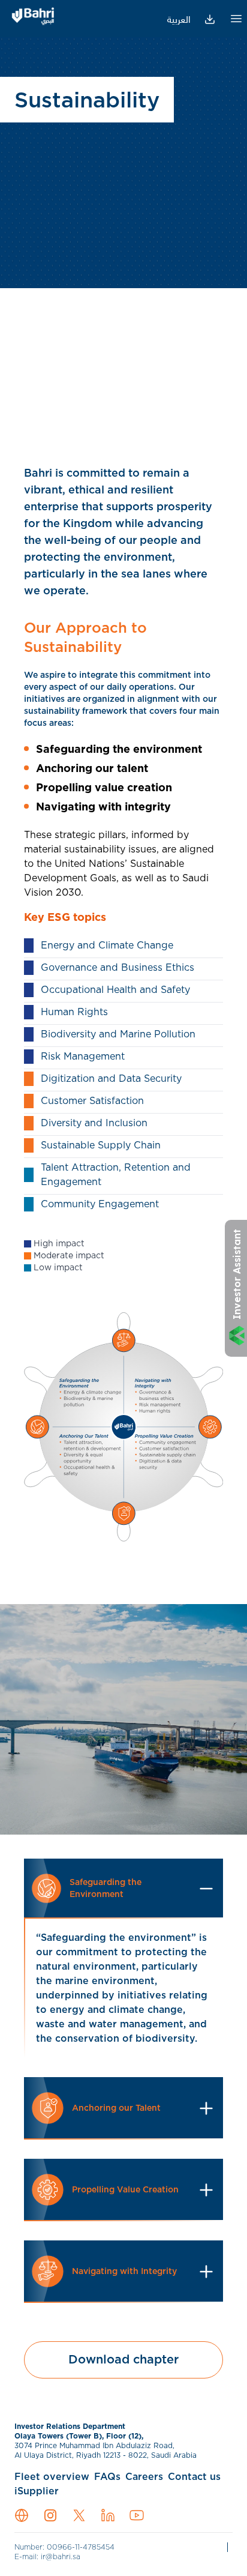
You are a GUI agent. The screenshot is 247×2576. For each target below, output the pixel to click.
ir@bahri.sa (61, 2557)
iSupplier (37, 2491)
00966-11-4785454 (81, 2547)
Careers (144, 2477)
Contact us (194, 2477)
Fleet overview (52, 2477)
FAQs (107, 2477)
